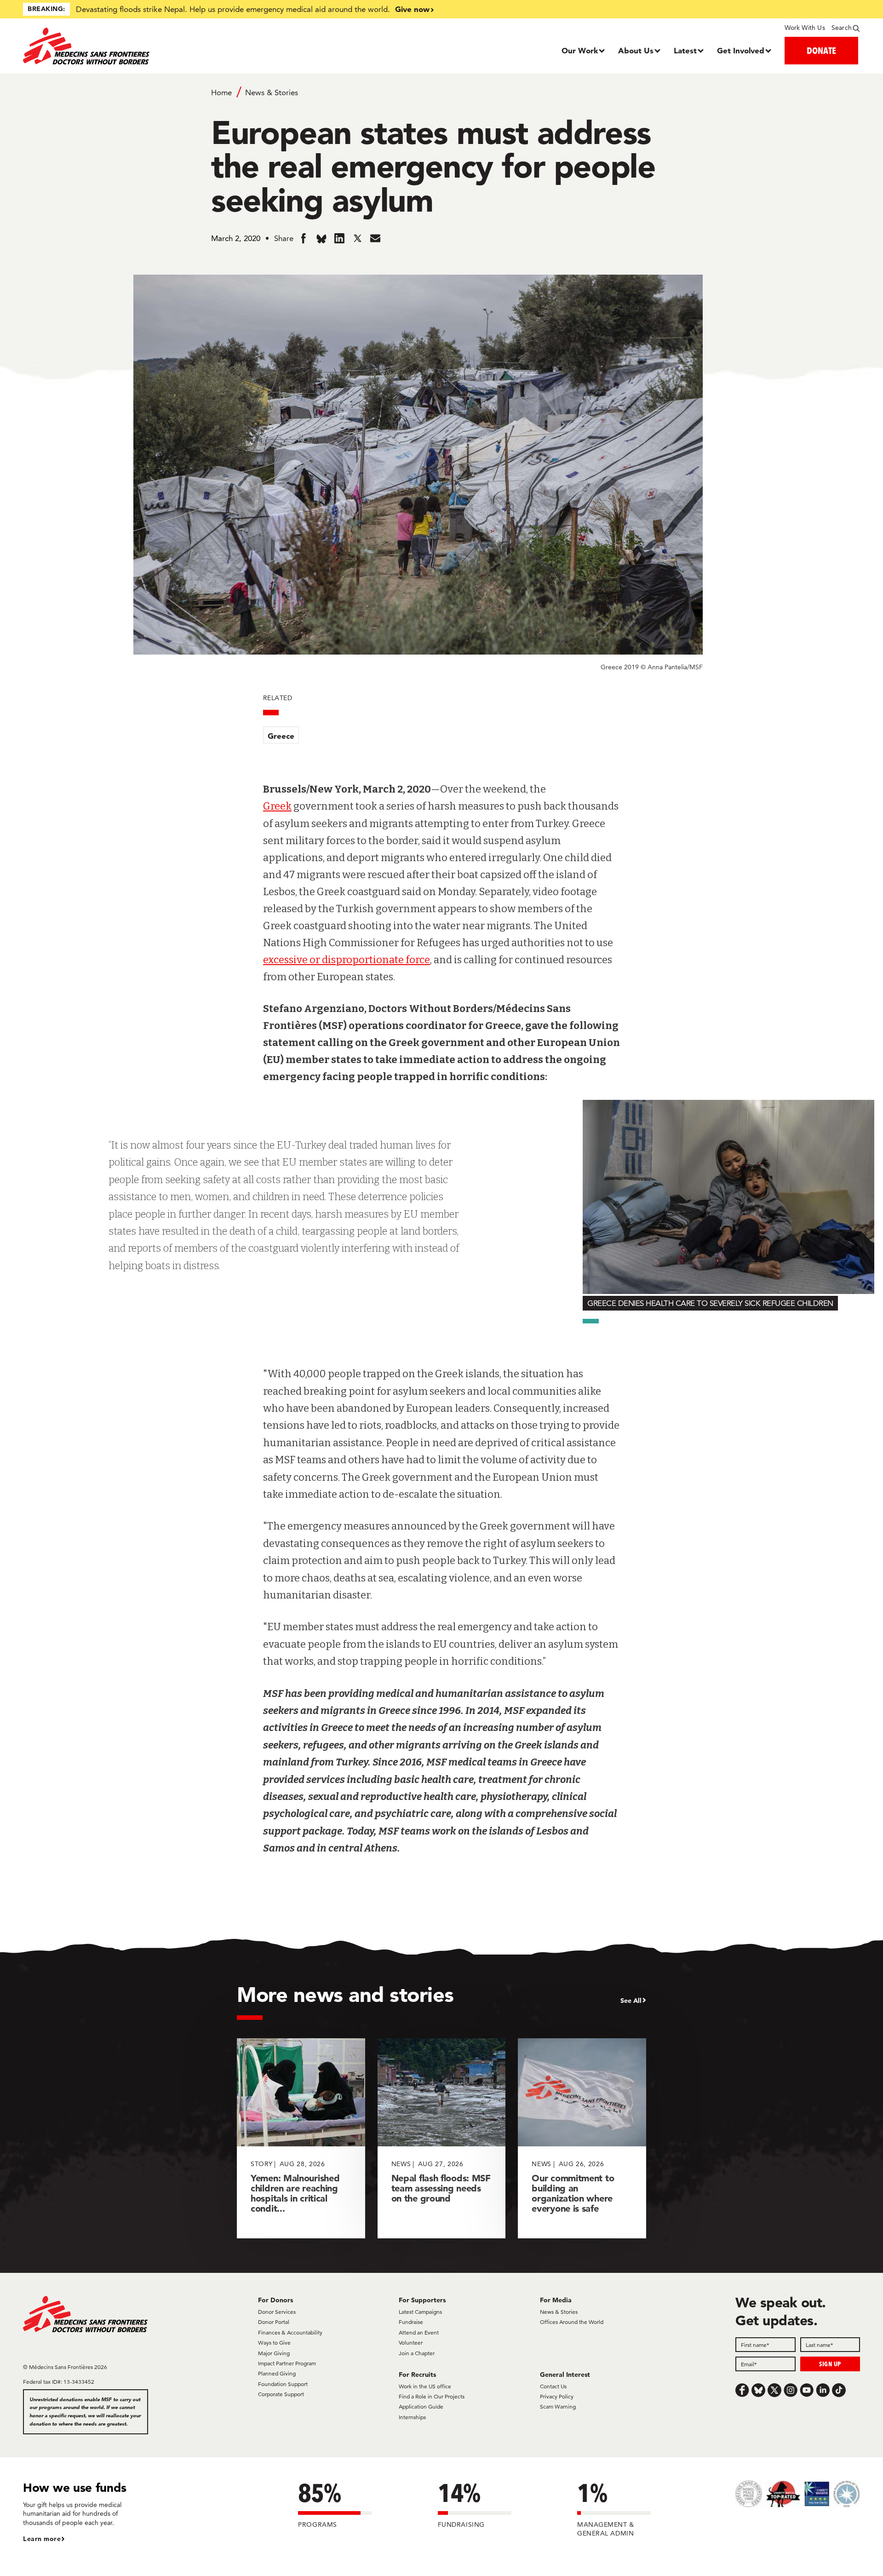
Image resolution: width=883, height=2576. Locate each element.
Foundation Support (283, 2384)
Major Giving (274, 2353)
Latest (685, 50)
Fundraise (411, 2322)
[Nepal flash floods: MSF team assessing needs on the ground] (442, 2138)
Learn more (42, 2539)
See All (631, 2001)
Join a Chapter (417, 2353)
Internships (412, 2417)
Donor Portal (274, 2322)
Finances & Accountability (290, 2332)
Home (221, 92)
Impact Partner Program (287, 2363)
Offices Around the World (572, 2322)
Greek (277, 806)
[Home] (128, 46)
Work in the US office (425, 2386)
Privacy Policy (557, 2396)
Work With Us (805, 28)
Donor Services (277, 2312)
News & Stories (272, 92)
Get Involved (741, 50)
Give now (412, 9)
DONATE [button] (821, 50)
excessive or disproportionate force (347, 960)
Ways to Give (274, 2343)
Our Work (580, 50)
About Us (636, 50)
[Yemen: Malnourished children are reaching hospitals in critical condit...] (301, 2138)
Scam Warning (558, 2406)
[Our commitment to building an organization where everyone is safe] (582, 2138)
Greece (281, 736)
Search (842, 28)
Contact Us (553, 2386)
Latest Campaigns (420, 2312)
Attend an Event (419, 2332)
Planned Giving (277, 2373)
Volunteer (411, 2343)
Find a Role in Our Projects (432, 2396)
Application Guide (421, 2406)
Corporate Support (281, 2394)
